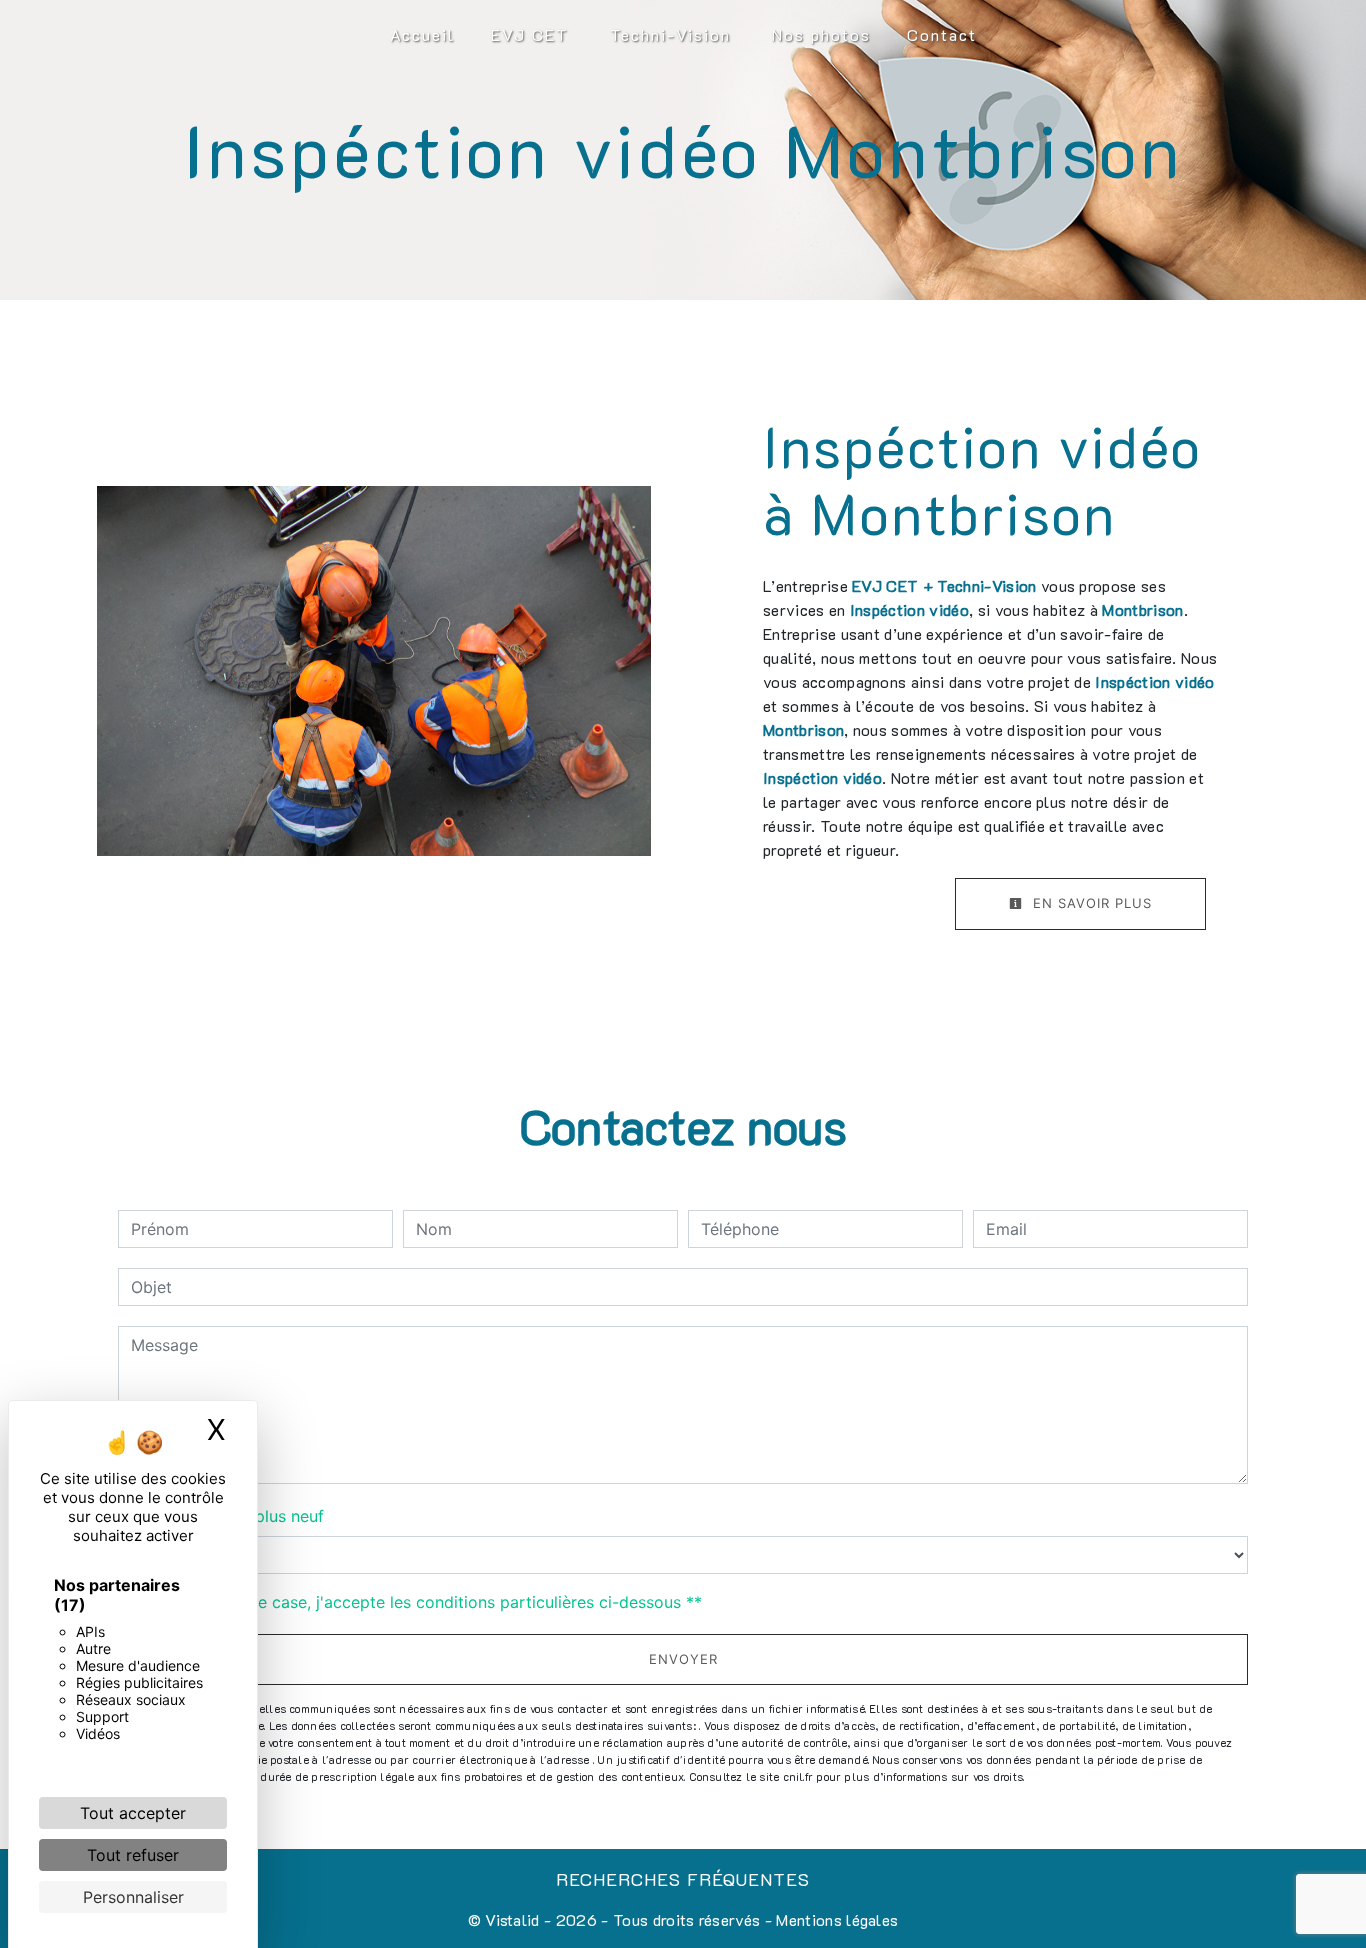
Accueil (422, 34)
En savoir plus (1090, 903)
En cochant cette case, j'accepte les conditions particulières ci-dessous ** (420, 1602)
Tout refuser (133, 1855)
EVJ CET (530, 34)
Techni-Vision (670, 34)
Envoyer (683, 1659)
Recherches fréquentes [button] (683, 1879)
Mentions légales (835, 1919)
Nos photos (821, 34)
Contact (942, 34)
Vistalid (512, 1919)
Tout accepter (133, 1813)
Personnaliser (133, 1897)
